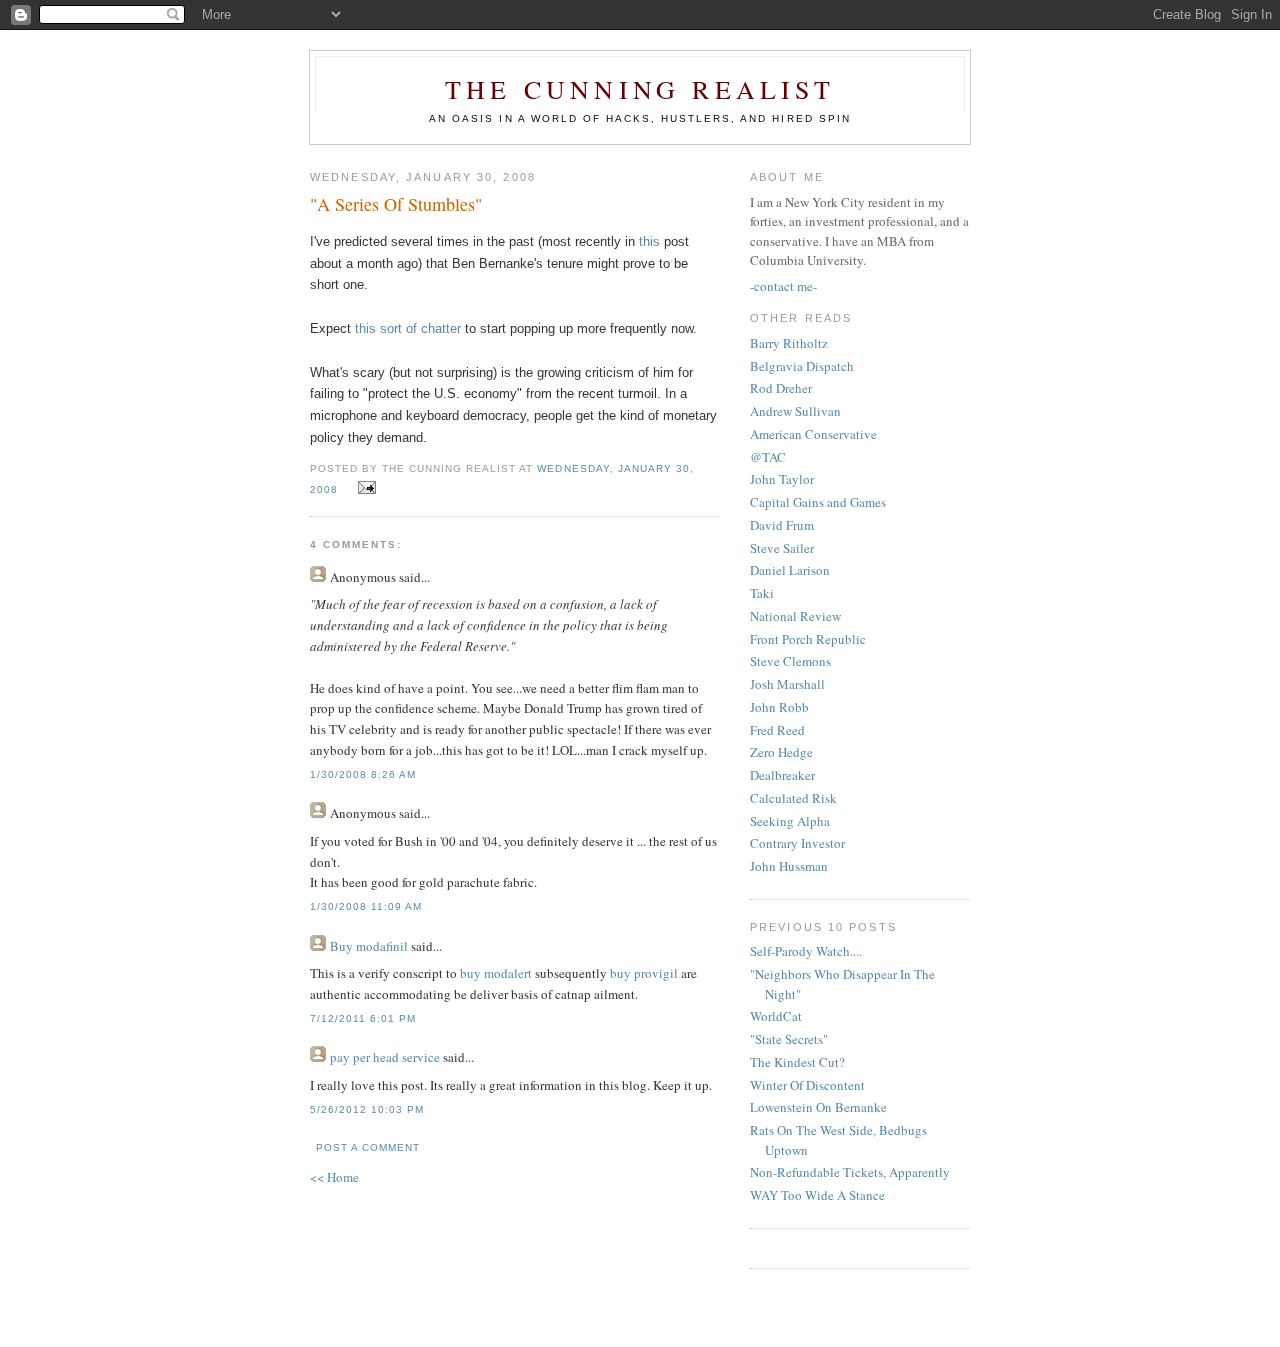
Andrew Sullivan (795, 411)
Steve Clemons (790, 661)
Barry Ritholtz (789, 343)
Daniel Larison (790, 570)
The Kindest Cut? (797, 1062)
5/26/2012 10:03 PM (367, 1109)
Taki (762, 593)
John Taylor (782, 479)
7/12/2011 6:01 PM (363, 1018)
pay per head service (385, 1057)
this (649, 241)
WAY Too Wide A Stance (817, 1195)
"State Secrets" (789, 1039)
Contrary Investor (797, 843)
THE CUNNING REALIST (640, 89)
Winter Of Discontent (807, 1085)
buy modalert (496, 973)
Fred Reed (777, 730)
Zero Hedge (781, 752)
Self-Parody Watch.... (806, 951)
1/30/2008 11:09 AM (366, 906)
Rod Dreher (781, 388)
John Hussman (789, 866)
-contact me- (783, 286)
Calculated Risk (793, 798)
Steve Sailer (782, 548)
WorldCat (776, 1016)
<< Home (334, 1177)
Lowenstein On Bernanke (818, 1107)
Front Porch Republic (808, 639)
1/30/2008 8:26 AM (363, 774)
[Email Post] (363, 488)
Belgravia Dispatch (802, 366)
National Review (795, 616)
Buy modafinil (369, 946)
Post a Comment (368, 1147)
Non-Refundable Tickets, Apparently (850, 1172)
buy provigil (644, 973)
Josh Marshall (787, 684)
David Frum (782, 525)
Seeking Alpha (790, 821)
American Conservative (813, 434)
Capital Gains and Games (818, 502)
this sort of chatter (408, 328)
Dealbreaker (782, 775)
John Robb (779, 707)
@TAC (768, 457)
